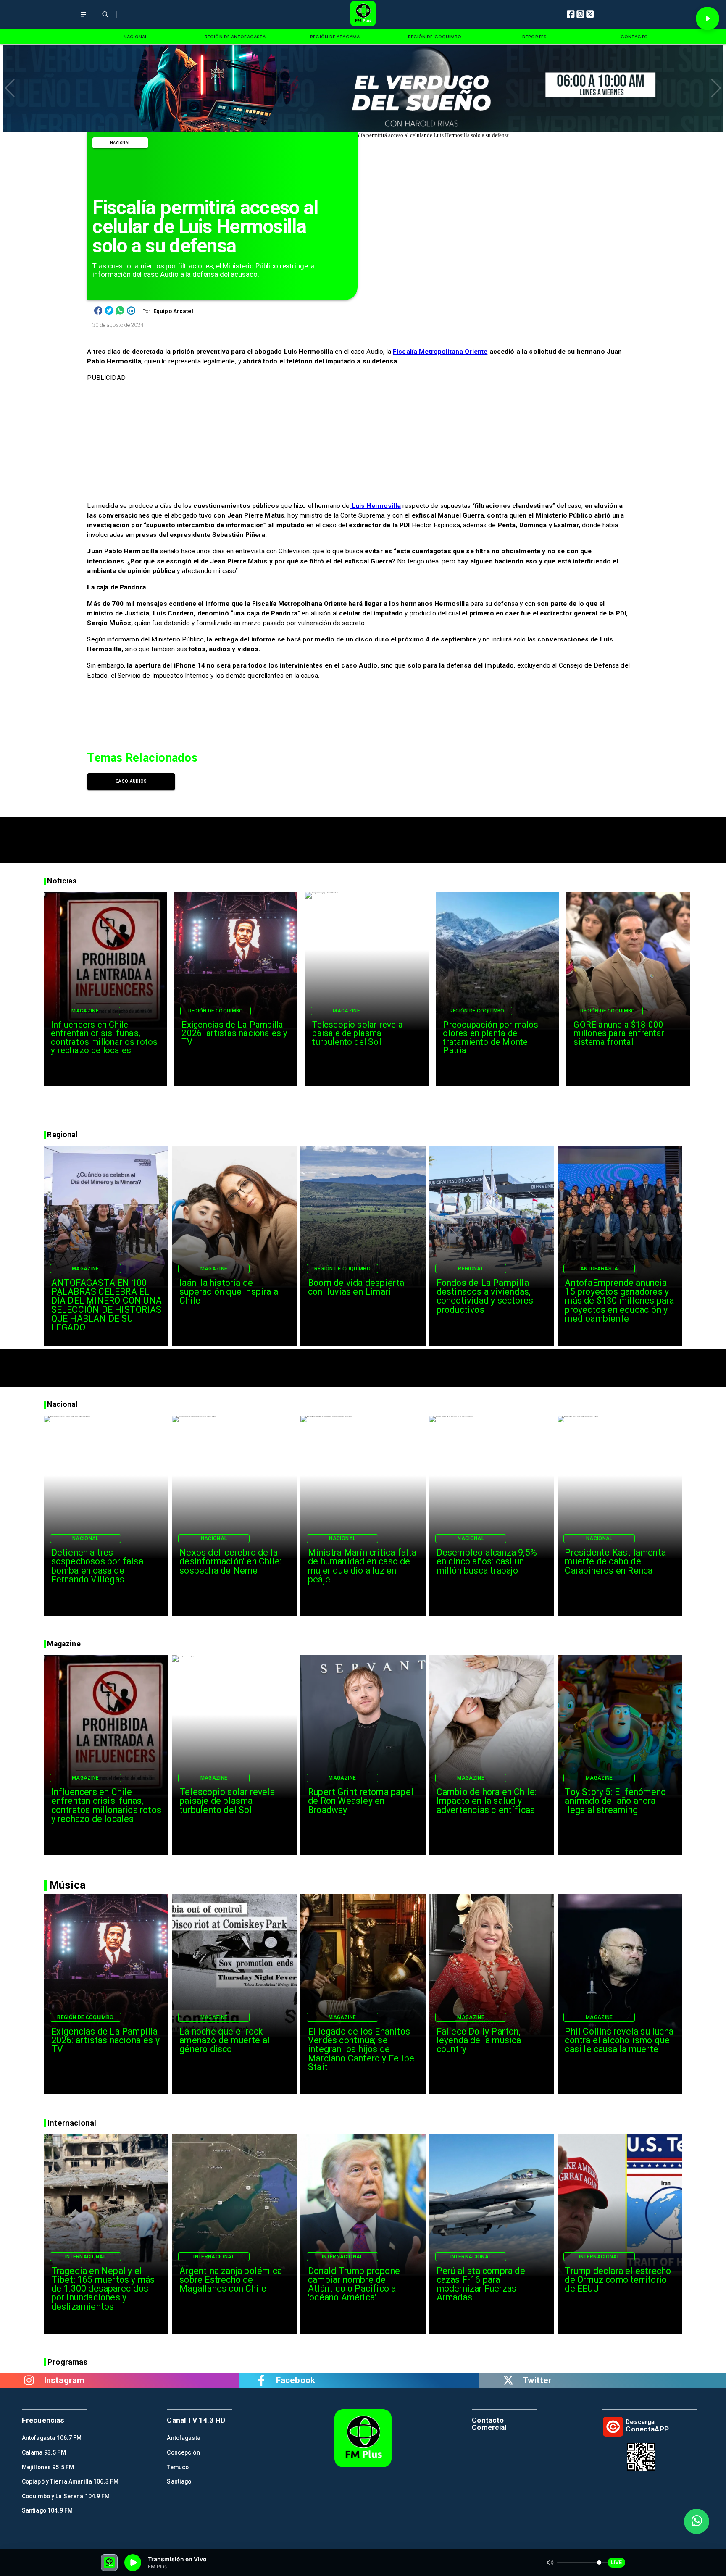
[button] (10, 88)
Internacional (86, 2257)
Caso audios (131, 781)
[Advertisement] (363, 836)
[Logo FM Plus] (363, 14)
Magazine (85, 1011)
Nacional (120, 143)
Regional (471, 1269)
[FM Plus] (83, 20)
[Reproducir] (708, 18)
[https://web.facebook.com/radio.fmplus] (261, 2380)
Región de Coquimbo (216, 1011)
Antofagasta (599, 1269)
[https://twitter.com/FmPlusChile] (508, 2380)
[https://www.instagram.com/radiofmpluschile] (29, 2380)
